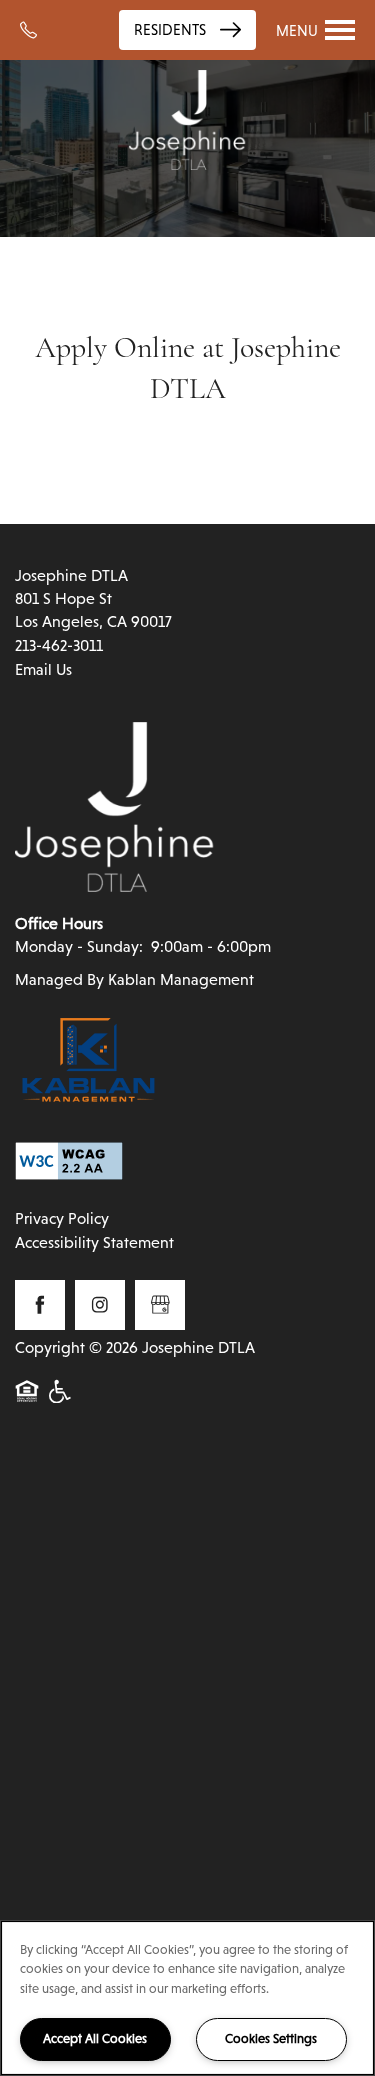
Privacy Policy (62, 1218)
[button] (187, 30)
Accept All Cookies (95, 2038)
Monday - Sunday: (79, 946)
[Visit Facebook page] (40, 1305)
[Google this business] (160, 1305)
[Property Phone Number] (35, 30)
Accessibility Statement (94, 1242)
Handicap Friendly (61, 1402)
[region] (187, 1998)
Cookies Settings (271, 2038)
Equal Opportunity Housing (27, 1402)
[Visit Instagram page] (100, 1305)
